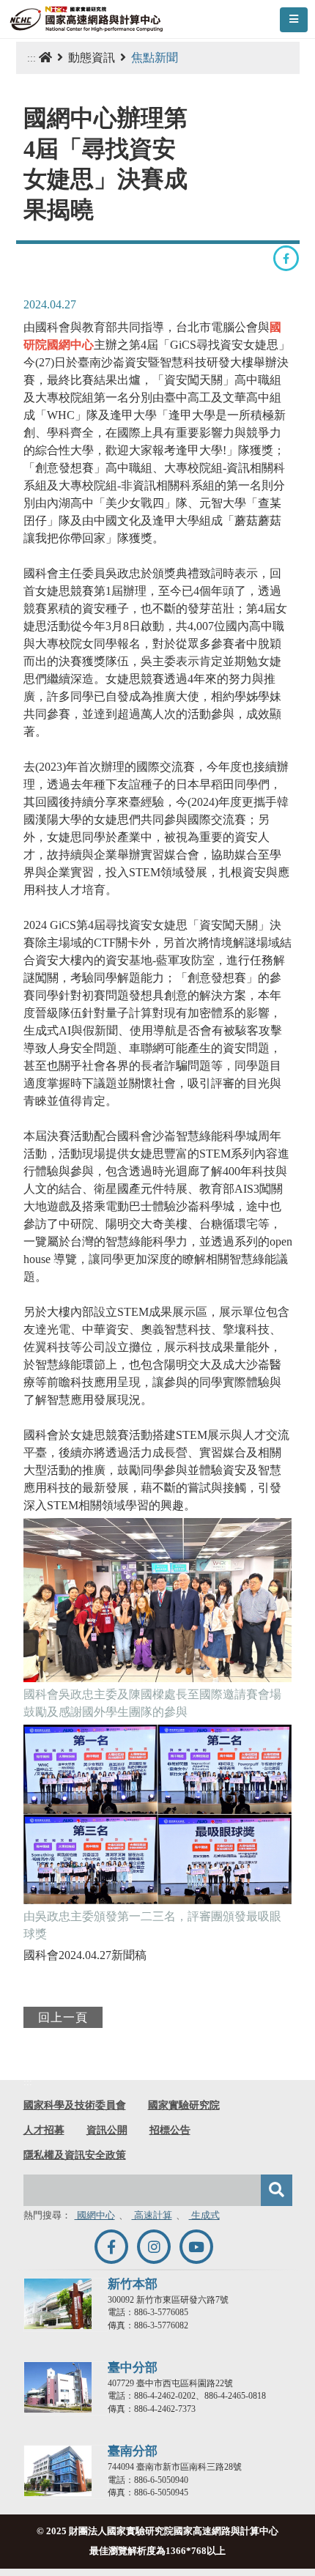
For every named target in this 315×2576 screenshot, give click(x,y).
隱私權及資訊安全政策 (75, 2155)
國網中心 (95, 2216)
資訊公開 (107, 2130)
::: (31, 58)
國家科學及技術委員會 (75, 2105)
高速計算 (152, 2216)
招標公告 (170, 2130)
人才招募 (44, 2130)
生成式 (204, 2216)
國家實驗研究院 (184, 2105)
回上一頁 (63, 2017)
